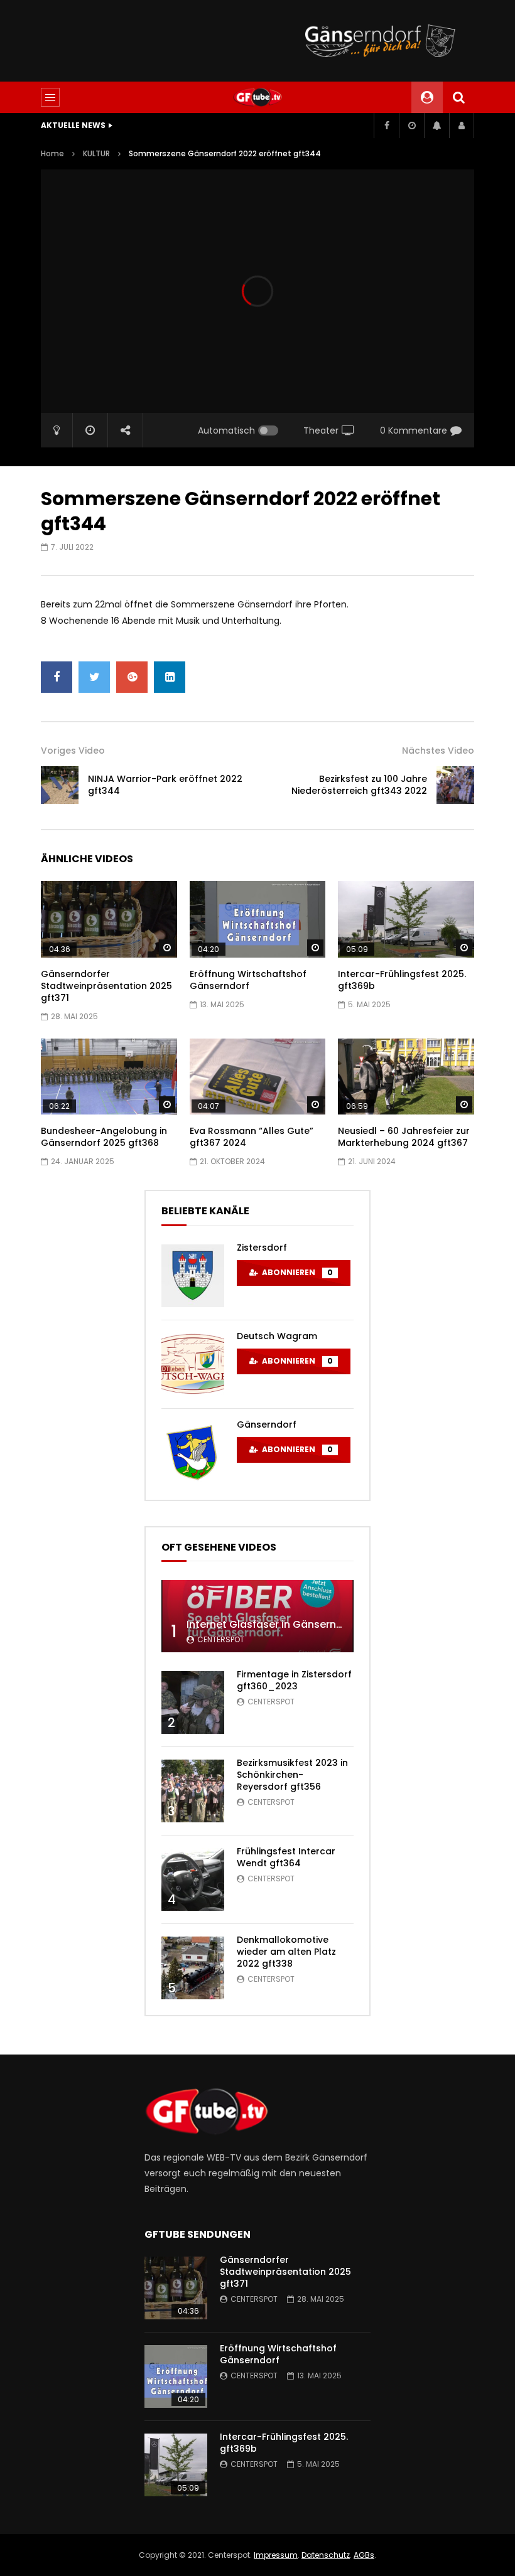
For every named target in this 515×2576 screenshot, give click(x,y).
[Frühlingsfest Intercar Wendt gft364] (193, 1879)
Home (52, 153)
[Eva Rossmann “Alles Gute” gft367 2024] (258, 1077)
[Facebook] (386, 126)
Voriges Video (73, 751)
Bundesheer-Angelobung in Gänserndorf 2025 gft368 (104, 1137)
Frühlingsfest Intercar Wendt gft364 (286, 1857)
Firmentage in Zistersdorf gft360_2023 (294, 1680)
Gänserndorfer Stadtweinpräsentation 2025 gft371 (106, 986)
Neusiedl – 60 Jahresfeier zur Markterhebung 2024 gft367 (404, 1137)
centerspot (221, 1639)
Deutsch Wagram (277, 1336)
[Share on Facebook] (57, 677)
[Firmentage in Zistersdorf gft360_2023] (193, 1702)
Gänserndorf (267, 1424)
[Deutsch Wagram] (193, 1364)
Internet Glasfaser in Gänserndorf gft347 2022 (304, 1624)
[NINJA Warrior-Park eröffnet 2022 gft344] (60, 785)
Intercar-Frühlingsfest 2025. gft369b (402, 980)
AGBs (364, 2555)
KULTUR (96, 153)
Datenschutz (326, 2555)
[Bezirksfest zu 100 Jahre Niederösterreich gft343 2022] (455, 785)
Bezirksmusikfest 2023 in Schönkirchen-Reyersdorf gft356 (292, 1775)
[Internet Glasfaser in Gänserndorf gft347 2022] (257, 1616)
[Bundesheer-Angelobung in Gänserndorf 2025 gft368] (109, 1077)
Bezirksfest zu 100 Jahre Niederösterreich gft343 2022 (359, 785)
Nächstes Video (438, 751)
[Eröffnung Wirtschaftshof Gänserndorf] (258, 919)
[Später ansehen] (411, 126)
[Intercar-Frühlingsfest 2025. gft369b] (406, 919)
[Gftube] (257, 97)
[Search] (458, 97)
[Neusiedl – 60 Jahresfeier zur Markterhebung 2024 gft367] (406, 1077)
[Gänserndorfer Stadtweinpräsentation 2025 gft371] (109, 919)
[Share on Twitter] (94, 677)
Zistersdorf (262, 1248)
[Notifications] (436, 126)
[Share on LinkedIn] (170, 677)
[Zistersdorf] (193, 1276)
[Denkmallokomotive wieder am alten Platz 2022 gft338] (193, 1968)
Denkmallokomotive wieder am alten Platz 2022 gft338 (286, 1952)
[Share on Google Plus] (132, 677)
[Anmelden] (462, 126)
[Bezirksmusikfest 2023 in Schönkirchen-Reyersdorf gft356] (193, 1791)
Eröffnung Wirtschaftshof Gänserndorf (248, 980)
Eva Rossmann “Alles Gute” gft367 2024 (252, 1137)
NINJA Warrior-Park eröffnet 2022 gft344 (165, 785)
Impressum (276, 2555)
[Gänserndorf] (193, 1453)
